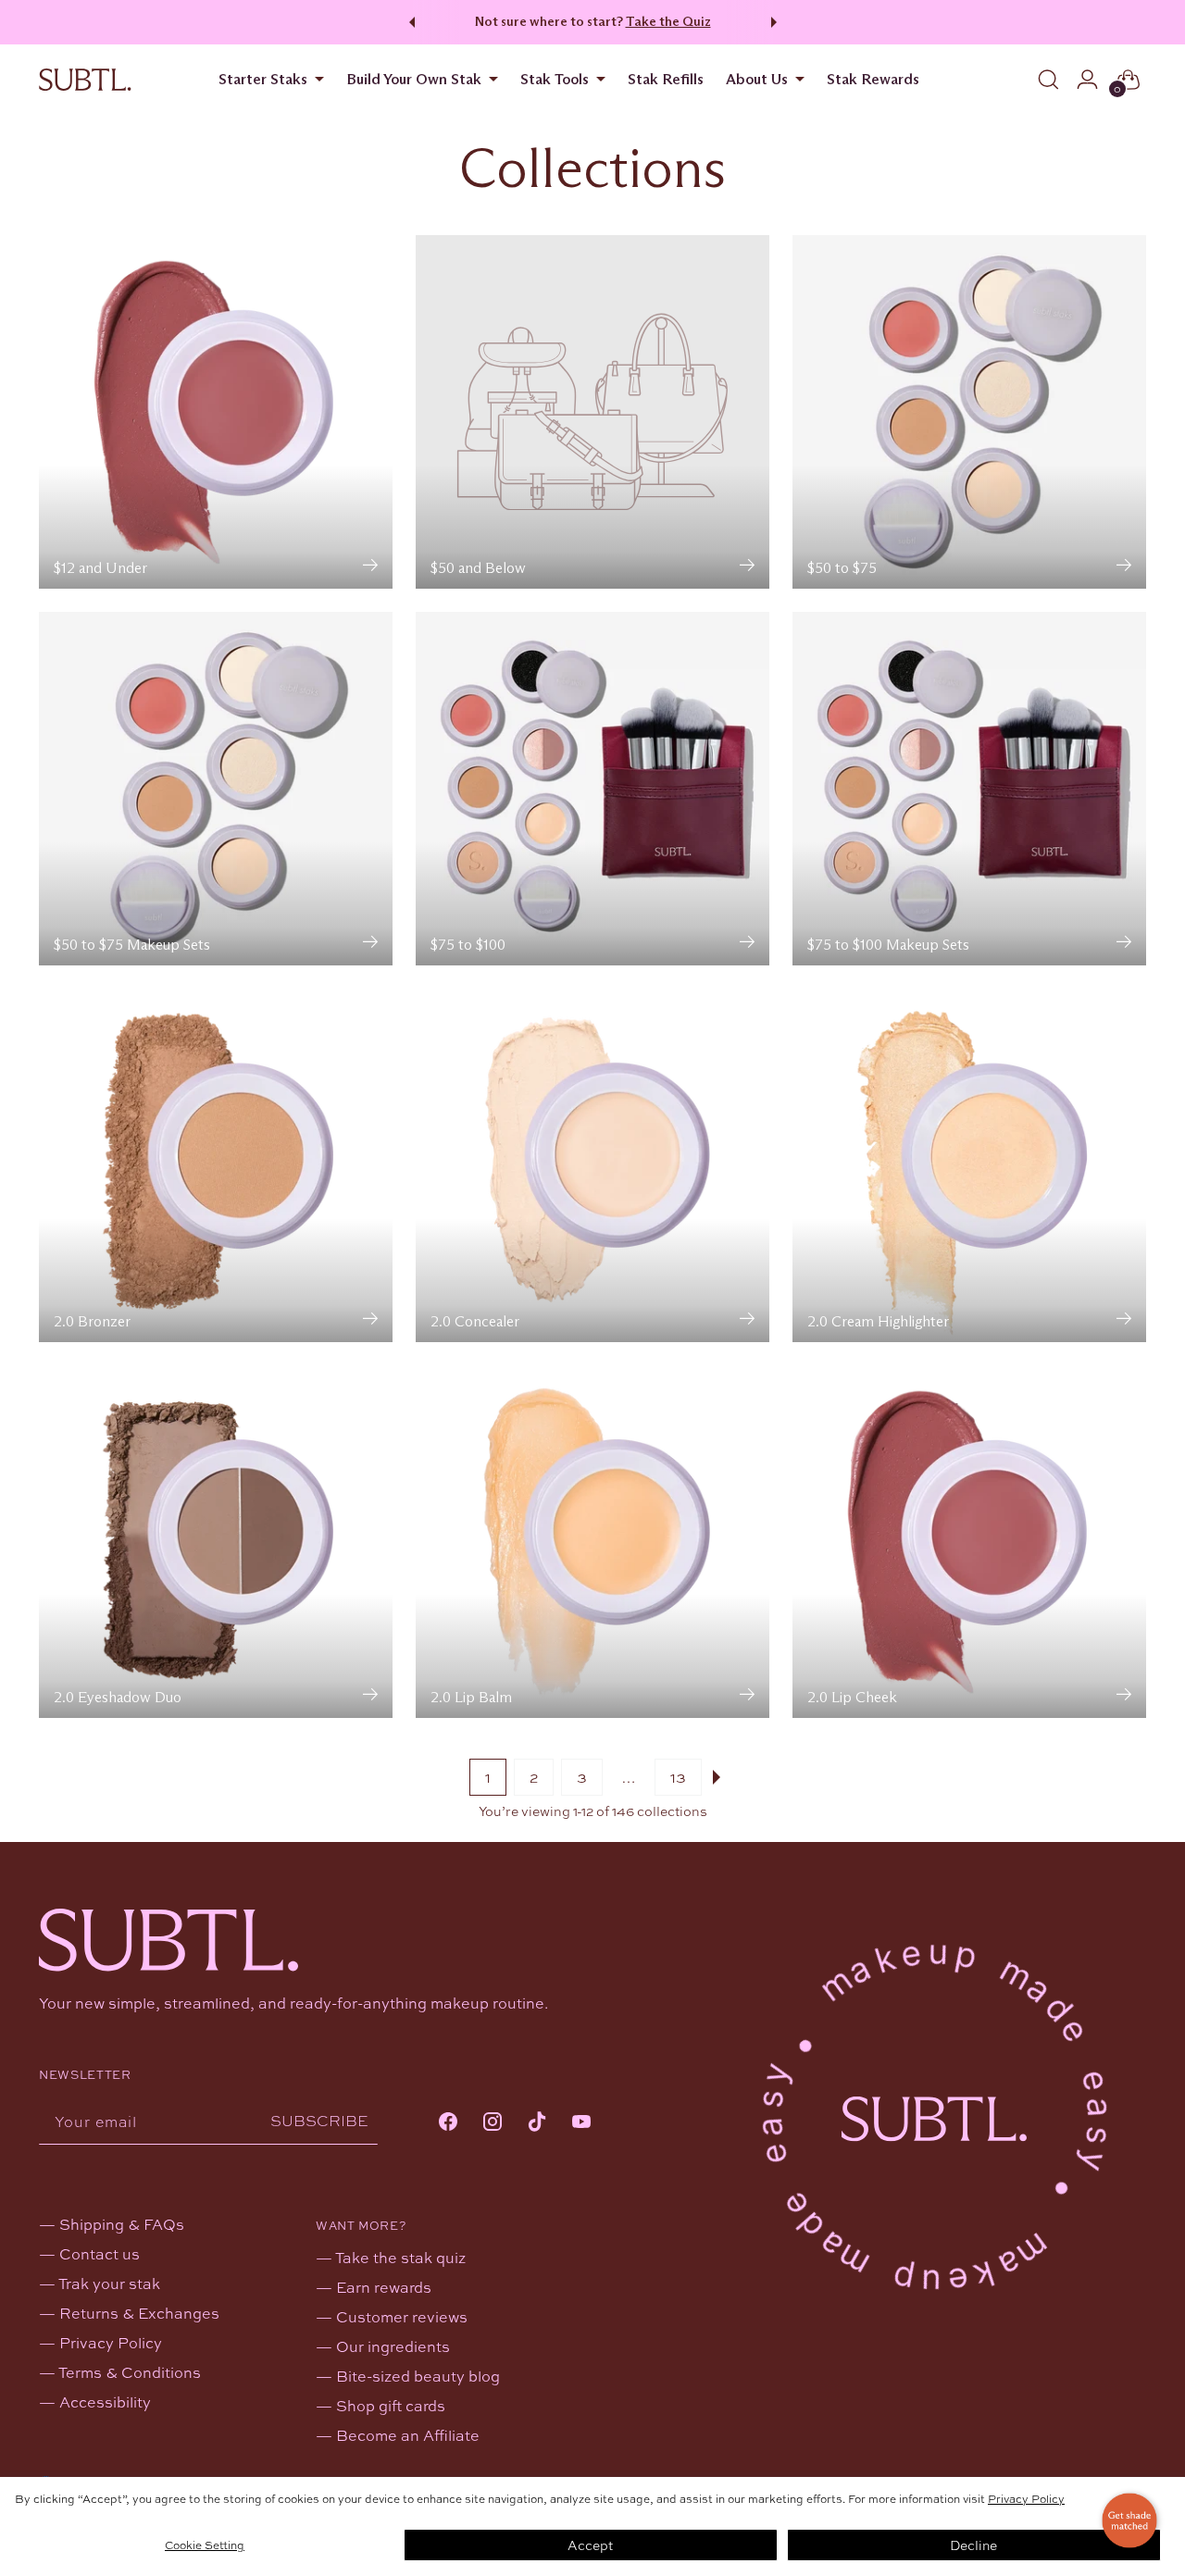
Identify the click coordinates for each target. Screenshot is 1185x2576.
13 (678, 1777)
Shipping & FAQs (122, 2224)
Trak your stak (109, 2283)
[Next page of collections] (720, 1777)
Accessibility (105, 2402)
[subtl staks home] (85, 80)
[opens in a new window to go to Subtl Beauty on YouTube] (581, 2123)
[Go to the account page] (1088, 80)
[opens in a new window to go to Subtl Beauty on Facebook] (448, 2123)
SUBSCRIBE (319, 2120)
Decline (973, 2545)
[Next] (777, 22)
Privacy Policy (1026, 2498)
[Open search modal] (1049, 80)
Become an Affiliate (408, 2435)
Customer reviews (402, 2316)
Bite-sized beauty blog (418, 2376)
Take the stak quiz (400, 2257)
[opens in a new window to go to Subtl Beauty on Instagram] (493, 2123)
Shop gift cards (391, 2405)
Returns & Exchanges (139, 2313)
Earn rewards (384, 2287)
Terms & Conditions (130, 2372)
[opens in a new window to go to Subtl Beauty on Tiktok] (537, 2123)
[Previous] (409, 22)
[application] (1129, 2520)
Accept (590, 2545)
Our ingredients (393, 2346)
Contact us (100, 2253)
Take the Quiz (668, 21)
